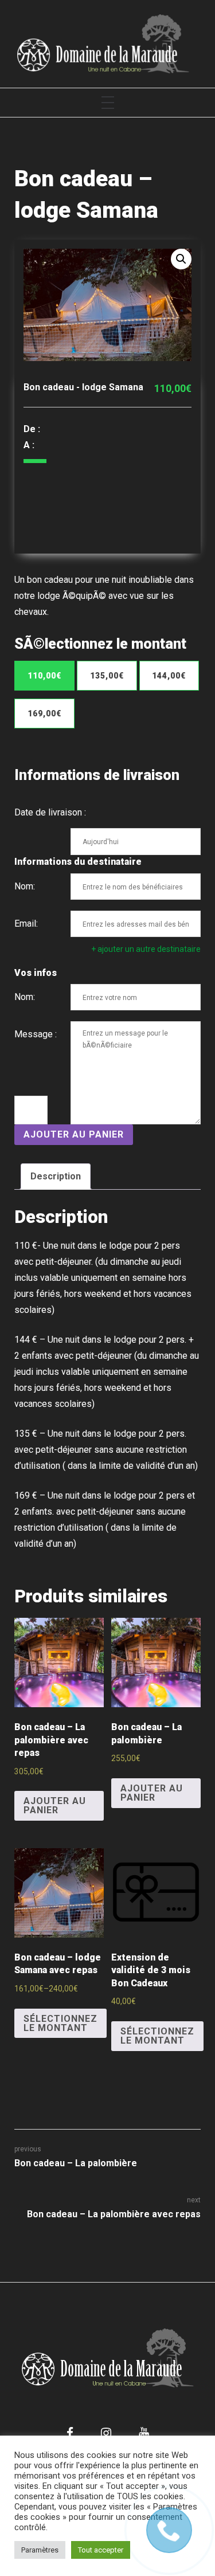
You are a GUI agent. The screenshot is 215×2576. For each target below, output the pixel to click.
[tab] (56, 1177)
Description (56, 1176)
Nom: (25, 886)
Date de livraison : (50, 812)
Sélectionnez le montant (60, 2023)
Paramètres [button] (40, 2550)
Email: (26, 924)
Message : (36, 1034)
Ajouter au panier (74, 1134)
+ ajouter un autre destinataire (146, 949)
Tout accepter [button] (101, 2550)
